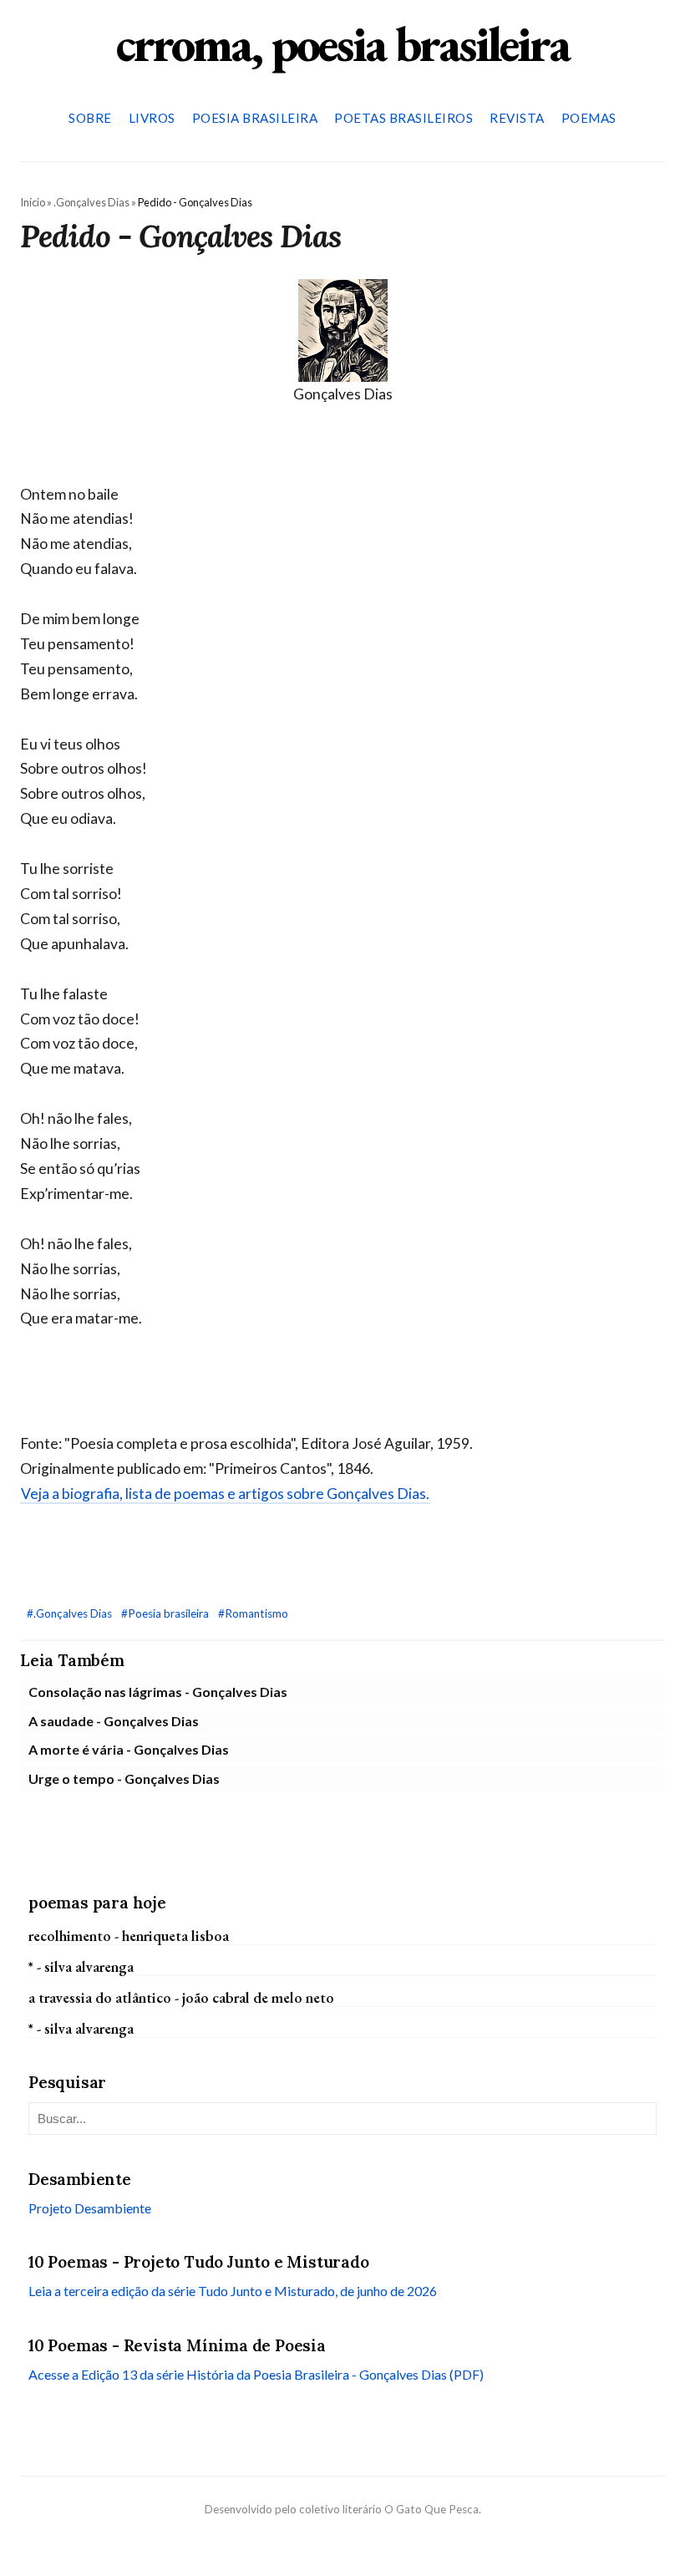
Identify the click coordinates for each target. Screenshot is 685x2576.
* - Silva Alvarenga (81, 1966)
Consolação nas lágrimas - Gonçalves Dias (158, 1692)
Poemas (589, 118)
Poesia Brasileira (255, 118)
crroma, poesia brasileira (342, 43)
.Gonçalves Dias (91, 202)
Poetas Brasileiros (403, 118)
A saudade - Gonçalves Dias (114, 1721)
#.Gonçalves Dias (71, 1613)
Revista (517, 118)
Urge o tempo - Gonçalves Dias (124, 1778)
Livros (152, 118)
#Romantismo (253, 1613)
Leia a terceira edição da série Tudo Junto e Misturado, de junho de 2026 (233, 2291)
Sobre (90, 118)
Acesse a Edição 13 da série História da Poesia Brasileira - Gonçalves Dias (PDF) (256, 2374)
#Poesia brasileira (166, 1613)
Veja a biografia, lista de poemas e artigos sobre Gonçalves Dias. (225, 1494)
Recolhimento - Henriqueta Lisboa (129, 1936)
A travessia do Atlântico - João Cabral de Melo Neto (181, 1997)
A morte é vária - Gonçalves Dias (129, 1749)
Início (33, 202)
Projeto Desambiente (90, 2208)
